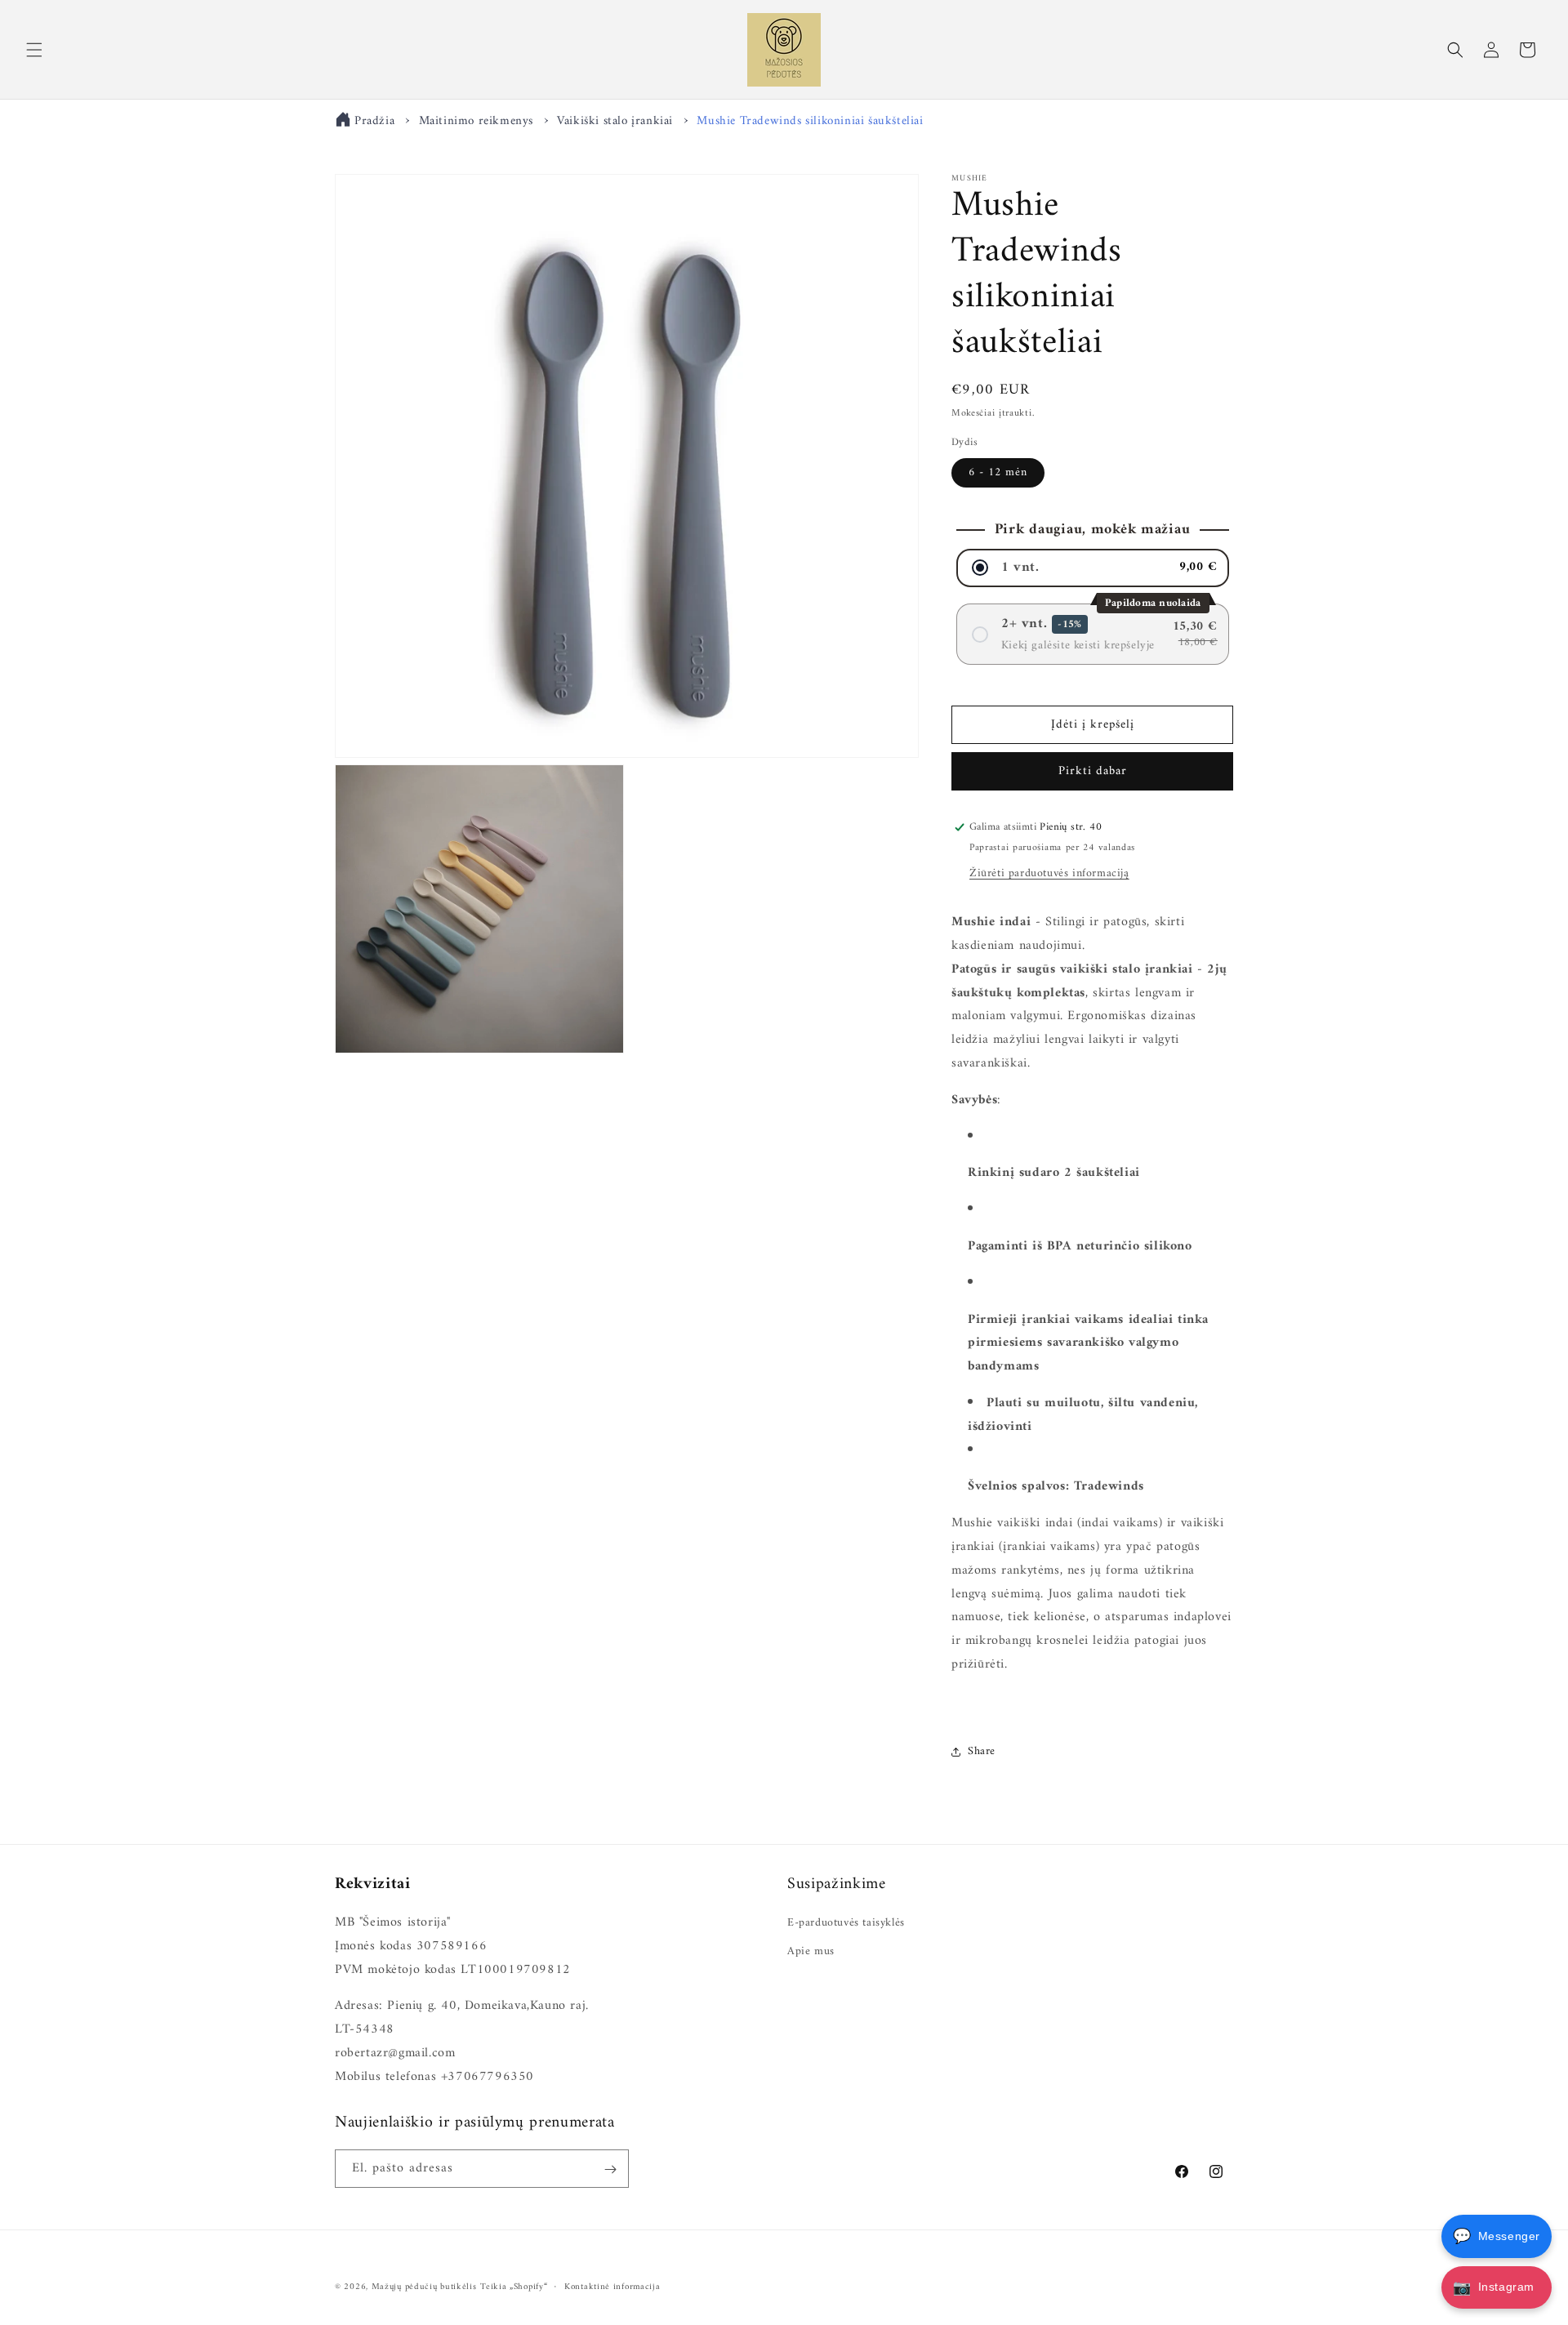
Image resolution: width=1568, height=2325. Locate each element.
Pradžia (374, 121)
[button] (34, 50)
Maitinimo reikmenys (476, 121)
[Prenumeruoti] (610, 2169)
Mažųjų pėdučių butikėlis (424, 2287)
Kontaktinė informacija (612, 2287)
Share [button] (982, 1751)
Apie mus (811, 1951)
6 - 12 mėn (998, 472)
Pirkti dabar (1093, 771)
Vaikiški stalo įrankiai (615, 121)
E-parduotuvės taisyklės (846, 1923)
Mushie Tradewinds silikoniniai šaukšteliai (810, 121)
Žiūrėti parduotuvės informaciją (1049, 873)
